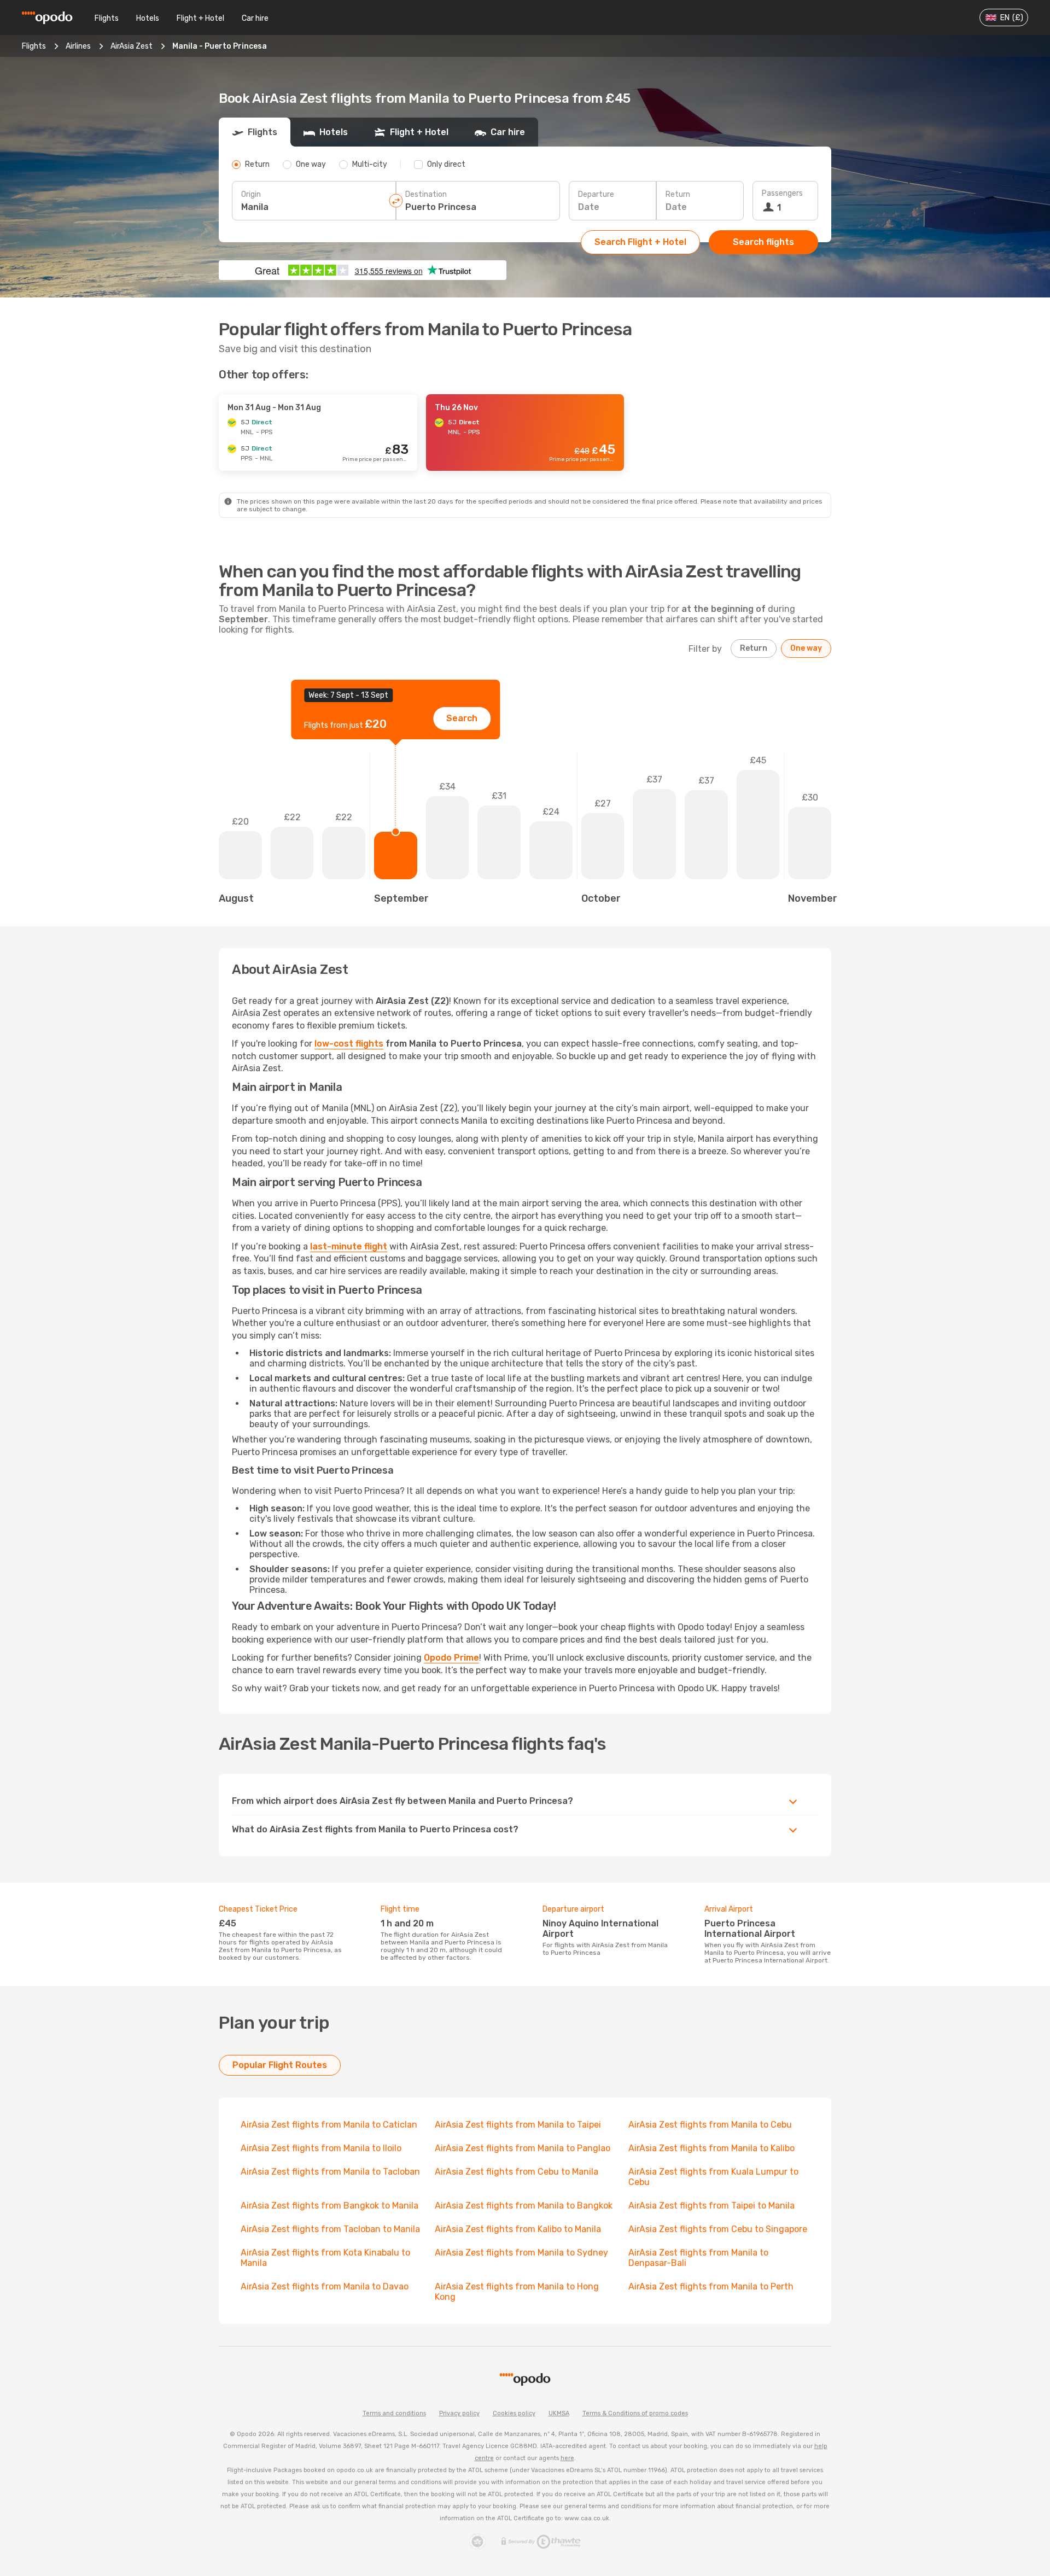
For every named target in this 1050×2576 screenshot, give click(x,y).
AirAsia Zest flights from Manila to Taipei (518, 2125)
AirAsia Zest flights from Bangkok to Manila (329, 2206)
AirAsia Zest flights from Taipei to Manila (711, 2206)
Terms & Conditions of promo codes (635, 2413)
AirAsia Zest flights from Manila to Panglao (523, 2148)
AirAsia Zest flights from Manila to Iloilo (321, 2148)
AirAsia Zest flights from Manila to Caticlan (329, 2125)
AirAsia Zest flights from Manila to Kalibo (711, 2148)
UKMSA (559, 2413)
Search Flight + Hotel (640, 242)
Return (678, 194)
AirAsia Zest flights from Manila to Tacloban (330, 2172)
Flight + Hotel (200, 18)
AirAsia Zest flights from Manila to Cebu (710, 2125)
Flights (107, 18)
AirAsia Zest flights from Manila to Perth (711, 2286)
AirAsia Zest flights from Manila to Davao (325, 2286)
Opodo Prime (451, 1658)
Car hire (255, 18)
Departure (596, 194)
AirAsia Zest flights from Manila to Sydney (521, 2253)
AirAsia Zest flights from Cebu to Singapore (718, 2229)
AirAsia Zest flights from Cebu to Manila (517, 2172)
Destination (426, 194)
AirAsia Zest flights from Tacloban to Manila (330, 2229)
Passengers (782, 193)
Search (462, 718)
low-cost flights (349, 1044)
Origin (251, 194)
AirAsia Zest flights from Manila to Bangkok (524, 2206)
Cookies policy (514, 2413)
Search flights (763, 242)
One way (806, 648)
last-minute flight (349, 1246)
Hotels (148, 18)
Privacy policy (459, 2413)
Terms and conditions (394, 2413)
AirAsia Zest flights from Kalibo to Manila (518, 2229)
